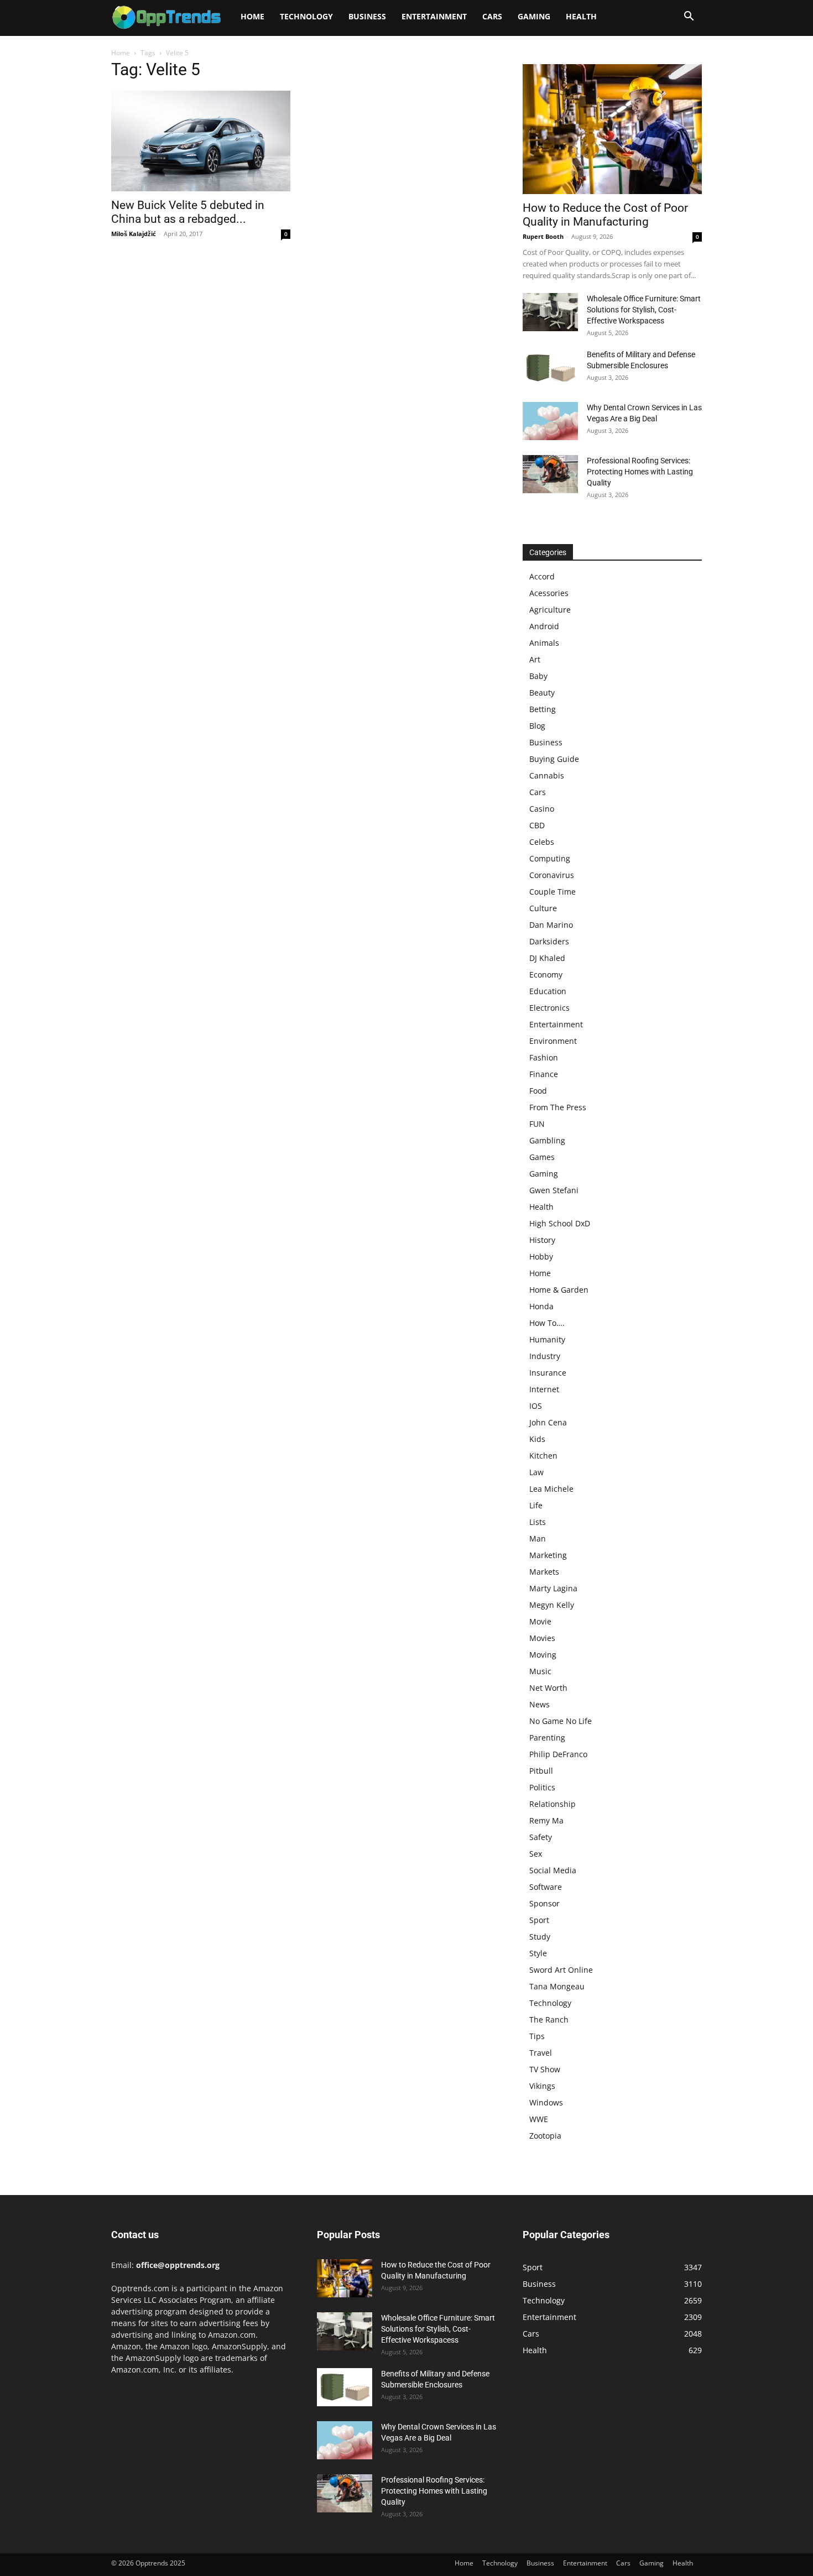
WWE (539, 2119)
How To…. (547, 1323)
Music (540, 1671)
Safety (541, 1837)
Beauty (542, 693)
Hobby (541, 1256)
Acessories (549, 593)
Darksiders (549, 941)
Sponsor (544, 1903)
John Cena (548, 1422)
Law (536, 1472)
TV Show (545, 2069)
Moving (543, 1655)
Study (540, 1937)
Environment (553, 1041)
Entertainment (434, 16)
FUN (537, 1124)
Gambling (547, 1140)
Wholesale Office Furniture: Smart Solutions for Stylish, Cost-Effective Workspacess (644, 310)
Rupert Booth (543, 236)
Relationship (553, 1804)
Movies (542, 1638)
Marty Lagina (553, 1588)
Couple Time (553, 892)
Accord (542, 576)
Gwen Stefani (554, 1190)
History (542, 1240)
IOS (536, 1406)
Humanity (547, 1339)
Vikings (542, 2086)
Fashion (544, 1057)
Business (367, 16)
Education (548, 991)
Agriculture (550, 610)
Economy (546, 975)
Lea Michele (551, 1489)
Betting (543, 709)
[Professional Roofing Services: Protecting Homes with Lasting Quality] (550, 474)
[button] (689, 17)
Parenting (547, 1738)
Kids (537, 1439)
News (540, 1704)
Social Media (553, 1870)
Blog (537, 726)
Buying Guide (554, 759)
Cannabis (547, 775)
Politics (542, 1787)
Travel (541, 2053)
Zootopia (545, 2136)
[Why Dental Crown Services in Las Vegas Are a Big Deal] (550, 421)
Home (252, 16)
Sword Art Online (561, 1970)
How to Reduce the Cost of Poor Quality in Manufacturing (605, 215)
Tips (537, 2036)
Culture (543, 908)
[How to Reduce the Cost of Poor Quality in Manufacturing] (612, 129)
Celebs (542, 842)
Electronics (549, 1008)
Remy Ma (546, 1820)
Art (535, 659)
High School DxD (560, 1223)
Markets (544, 1572)
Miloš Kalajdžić (134, 234)
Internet (544, 1389)
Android (544, 626)
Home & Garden (559, 1290)
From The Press (558, 1107)
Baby (538, 676)
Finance (544, 1074)
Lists (538, 1522)
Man (538, 1538)
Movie (540, 1621)
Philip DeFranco (558, 1754)
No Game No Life (561, 1721)
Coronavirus (552, 875)
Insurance (548, 1373)
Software (546, 1887)
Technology (306, 16)
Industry (545, 1356)
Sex (536, 1854)
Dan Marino (551, 925)
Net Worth (548, 1688)
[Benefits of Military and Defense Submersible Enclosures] (550, 368)
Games (542, 1157)
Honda (541, 1306)
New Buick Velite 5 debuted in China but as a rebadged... (188, 212)
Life (536, 1505)
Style (538, 1953)
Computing (550, 858)
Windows (546, 2102)
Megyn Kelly (552, 1605)
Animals (544, 643)
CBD (537, 825)
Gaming (534, 16)
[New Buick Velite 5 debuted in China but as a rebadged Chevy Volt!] (201, 141)
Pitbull (541, 1771)
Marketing (548, 1555)
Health (581, 16)
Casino (542, 809)
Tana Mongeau (557, 1986)
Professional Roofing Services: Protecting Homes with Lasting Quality (640, 472)
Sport (539, 1920)
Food (538, 1091)
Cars (492, 16)
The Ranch (549, 2019)
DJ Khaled (547, 958)
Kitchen (543, 1456)
